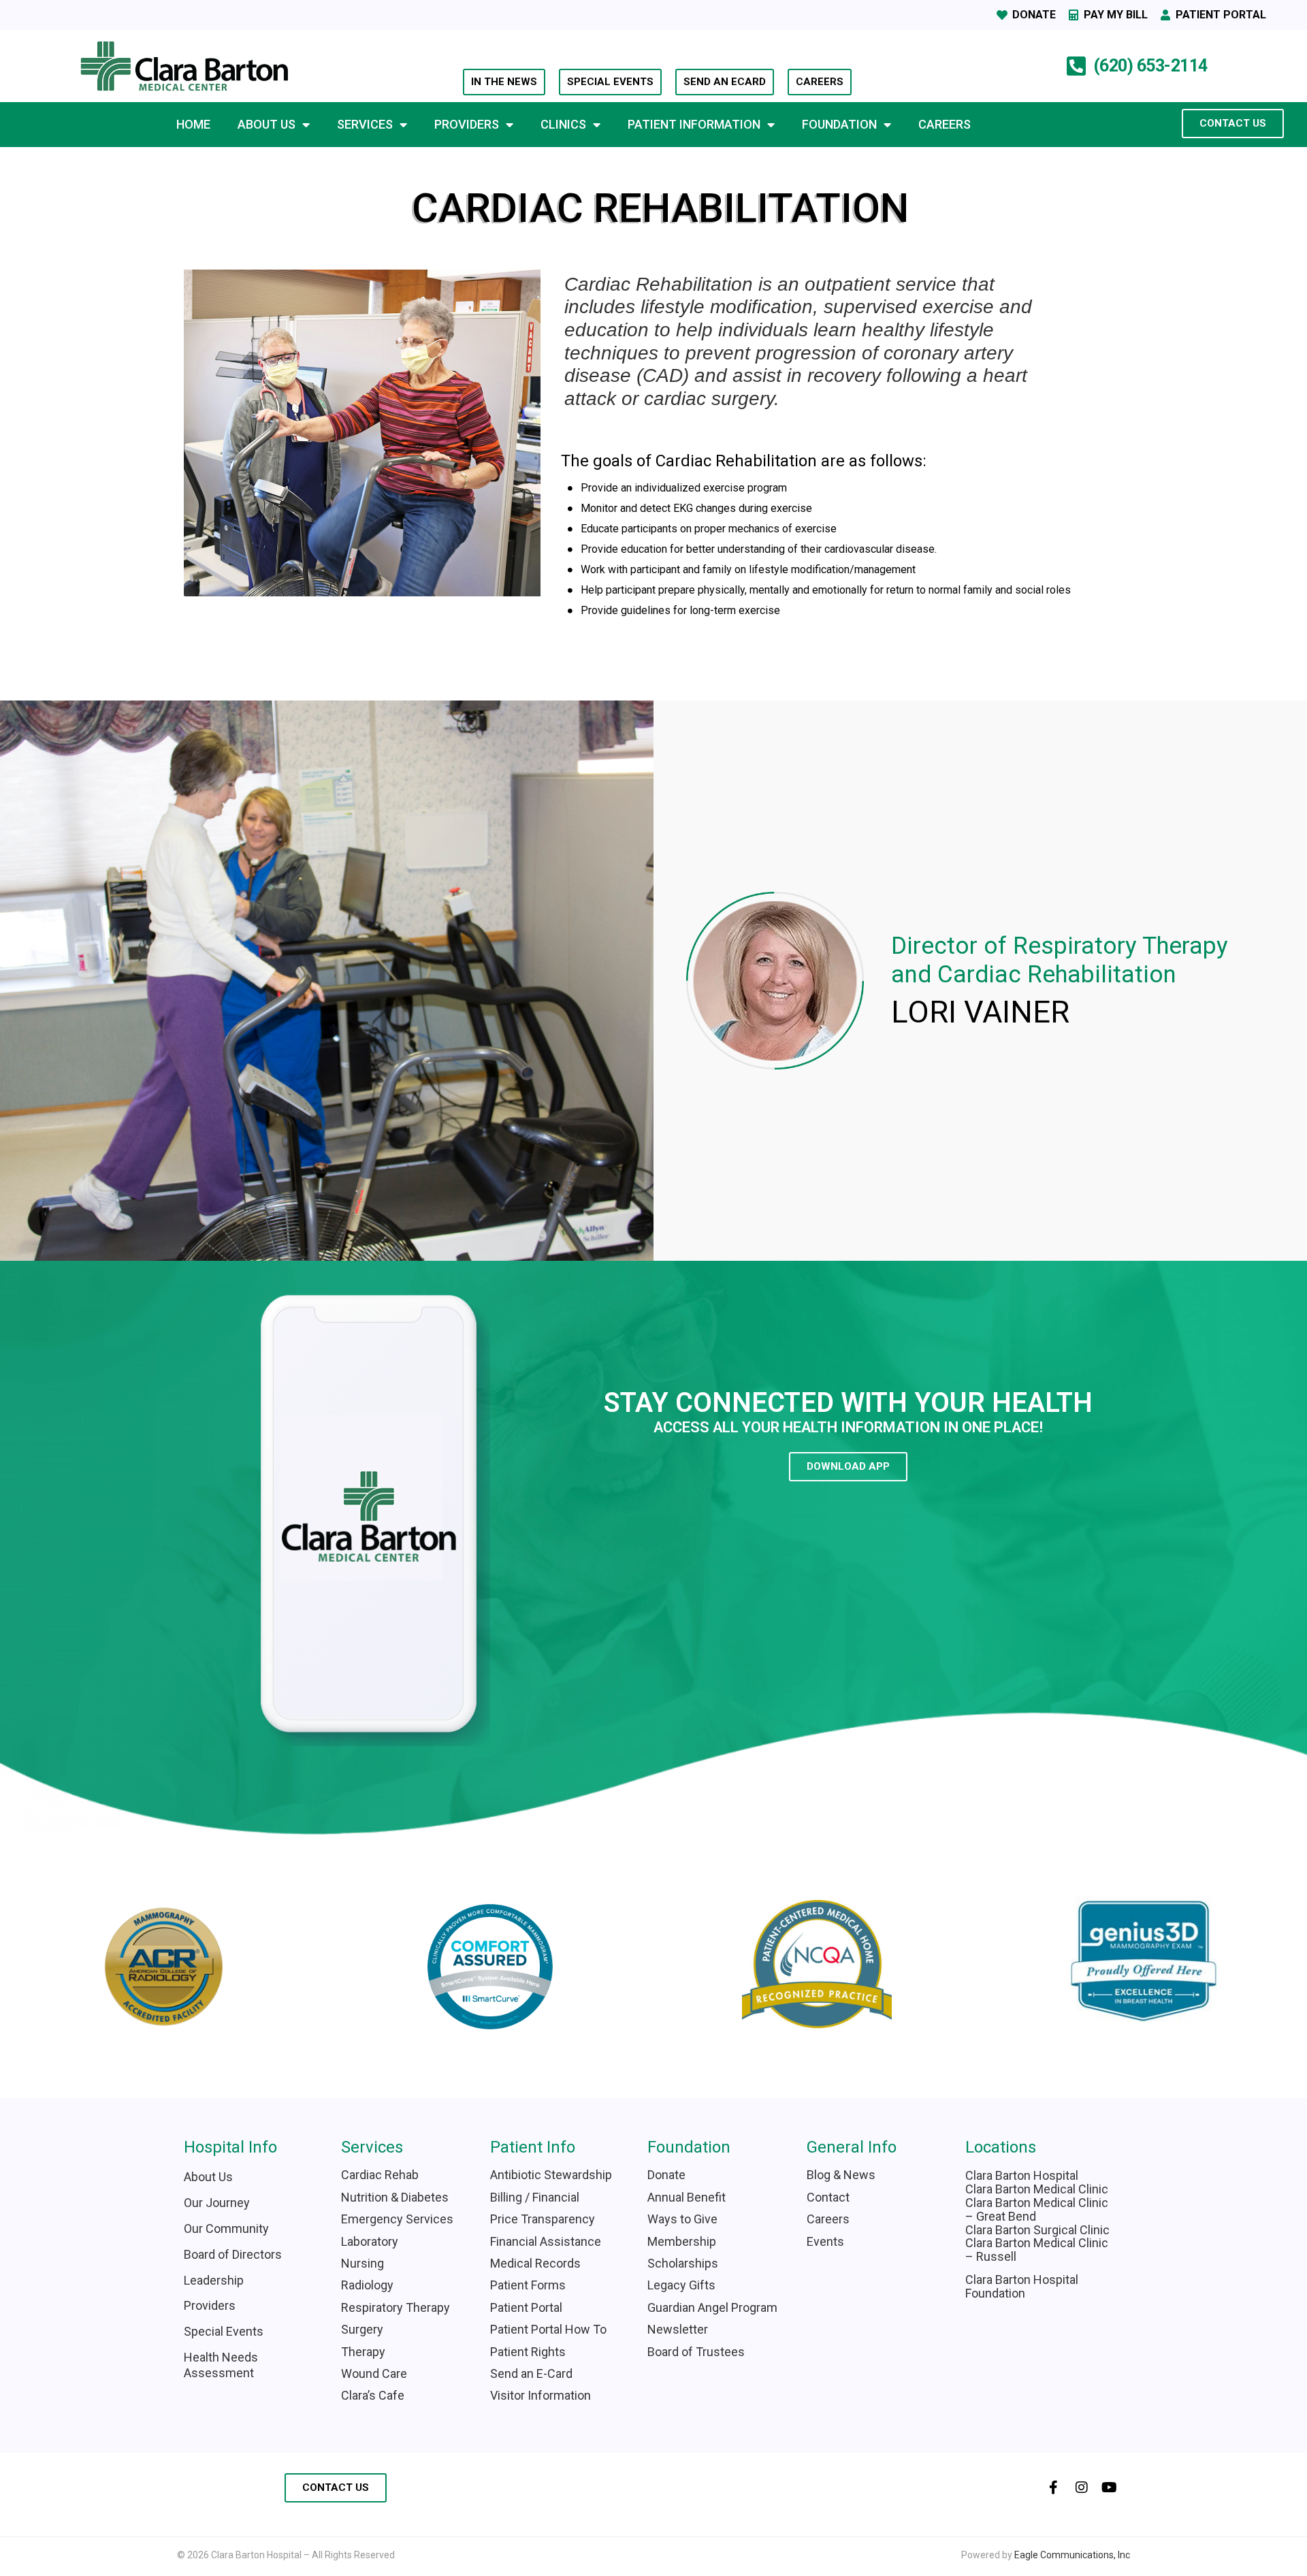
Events (825, 2241)
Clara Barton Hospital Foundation (1022, 2286)
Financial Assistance (546, 2241)
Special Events (224, 2331)
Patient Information (694, 124)
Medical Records (535, 2263)
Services (365, 124)
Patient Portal (526, 2307)
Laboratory (370, 2241)
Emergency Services (397, 2219)
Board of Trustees (696, 2352)
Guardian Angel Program (712, 2307)
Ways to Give (682, 2219)
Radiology (367, 2285)
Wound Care (374, 2373)
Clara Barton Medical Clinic (1037, 2189)
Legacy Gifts (681, 2285)
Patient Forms (528, 2285)
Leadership (214, 2280)
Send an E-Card (531, 2373)
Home (193, 124)
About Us (267, 124)
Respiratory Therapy (396, 2307)
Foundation (839, 124)
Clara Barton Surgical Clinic (1037, 2230)
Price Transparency (543, 2219)
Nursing (362, 2263)
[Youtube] (1110, 2488)
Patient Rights (528, 2352)
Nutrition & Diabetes (395, 2197)
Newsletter (678, 2329)
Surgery (362, 2329)
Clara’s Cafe (373, 2395)
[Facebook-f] (1054, 2488)
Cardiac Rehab (380, 2175)
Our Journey (217, 2203)
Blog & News (841, 2175)
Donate (666, 2175)
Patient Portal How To (548, 2329)
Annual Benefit (687, 2197)
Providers (467, 124)
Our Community (226, 2228)
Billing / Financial (535, 2197)
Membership (682, 2241)
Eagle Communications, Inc (1072, 2555)
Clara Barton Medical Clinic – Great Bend (1037, 2209)
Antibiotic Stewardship (551, 2175)
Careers (945, 124)
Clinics (563, 124)
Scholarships (683, 2263)
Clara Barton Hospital (1022, 2175)
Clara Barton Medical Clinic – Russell (1037, 2250)
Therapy (363, 2352)
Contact (828, 2197)
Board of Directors (233, 2254)
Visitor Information (542, 2395)
